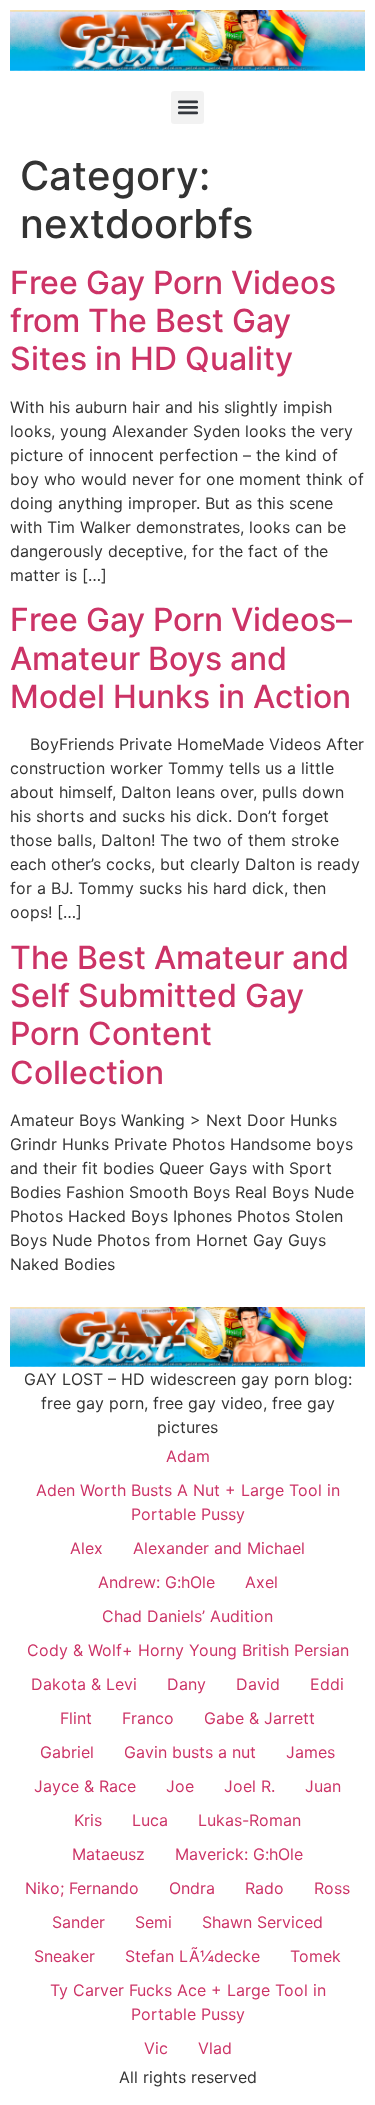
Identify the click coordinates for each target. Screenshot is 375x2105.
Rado (264, 1888)
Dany (186, 1684)
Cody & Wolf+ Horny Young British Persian (188, 1650)
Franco (148, 1718)
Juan (323, 1786)
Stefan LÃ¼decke (192, 1956)
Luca (150, 1820)
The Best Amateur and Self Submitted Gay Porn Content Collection (179, 1015)
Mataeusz (108, 1854)
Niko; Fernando (82, 1888)
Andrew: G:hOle (156, 1582)
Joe (180, 1786)
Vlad (215, 2048)
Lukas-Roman (249, 1820)
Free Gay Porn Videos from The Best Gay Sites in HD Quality (173, 321)
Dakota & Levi (84, 1684)
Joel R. (249, 1786)
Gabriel (67, 1752)
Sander (78, 1922)
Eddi (327, 1684)
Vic (156, 2048)
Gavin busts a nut (190, 1752)
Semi (153, 1922)
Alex (86, 1548)
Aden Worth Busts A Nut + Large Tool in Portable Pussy (188, 1502)
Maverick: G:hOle (239, 1854)
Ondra (192, 1888)
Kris (88, 1820)
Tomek (315, 1956)
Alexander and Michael (219, 1548)
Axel (261, 1582)
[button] (187, 107)
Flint (76, 1718)
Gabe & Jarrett (259, 1718)
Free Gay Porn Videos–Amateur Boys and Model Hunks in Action (181, 658)
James (310, 1752)
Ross (332, 1888)
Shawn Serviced (262, 1922)
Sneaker (64, 1956)
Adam (188, 1456)
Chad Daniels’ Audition (187, 1616)
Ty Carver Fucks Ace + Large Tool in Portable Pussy (188, 2002)
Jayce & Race (85, 1786)
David (258, 1684)
